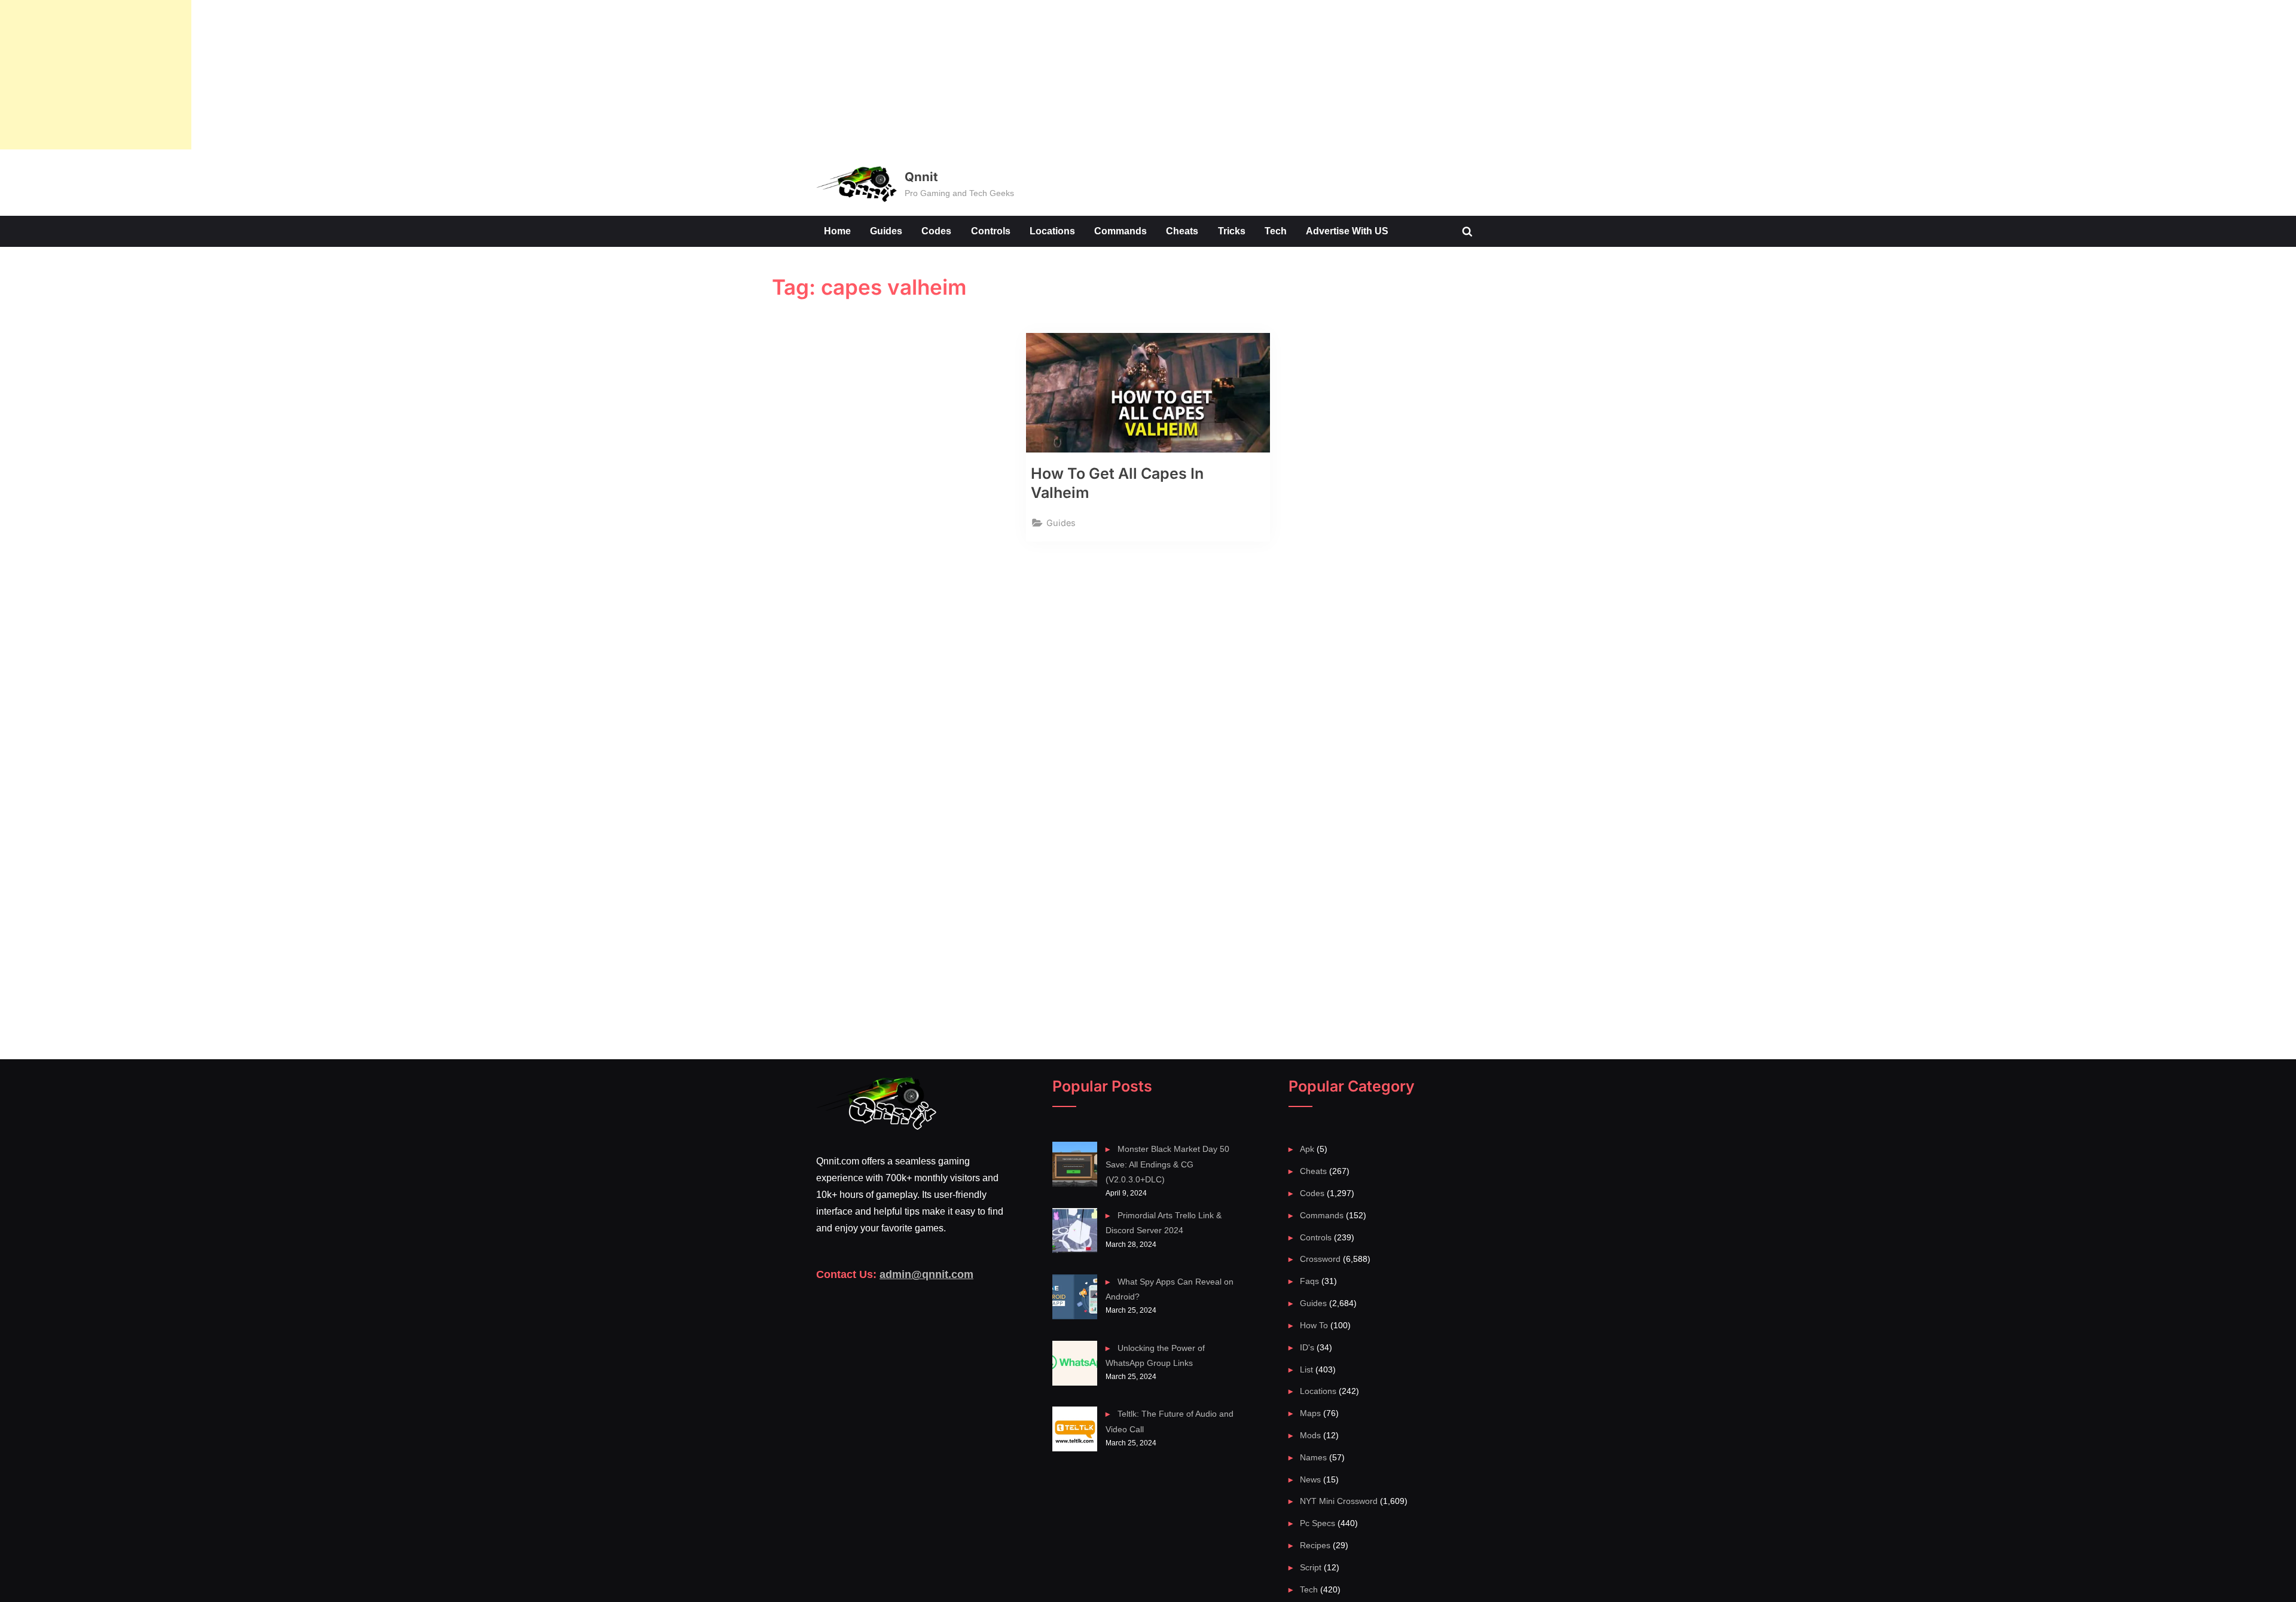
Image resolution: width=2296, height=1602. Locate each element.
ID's (1307, 1347)
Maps (1310, 1413)
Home (837, 231)
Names (1313, 1457)
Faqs (1309, 1281)
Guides (886, 231)
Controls (991, 231)
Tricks (1232, 231)
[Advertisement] (96, 75)
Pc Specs (1318, 1523)
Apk (1307, 1149)
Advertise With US (1347, 231)
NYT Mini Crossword (1339, 1501)
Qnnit (921, 177)
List (1306, 1369)
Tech (1276, 231)
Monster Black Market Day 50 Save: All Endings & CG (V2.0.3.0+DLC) (1167, 1164)
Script (1311, 1567)
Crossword (1320, 1259)
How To (1314, 1325)
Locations (1052, 231)
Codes (936, 231)
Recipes (1315, 1545)
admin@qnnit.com (926, 1274)
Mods (1310, 1435)
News (1310, 1479)
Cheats (1182, 231)
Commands (1120, 231)
